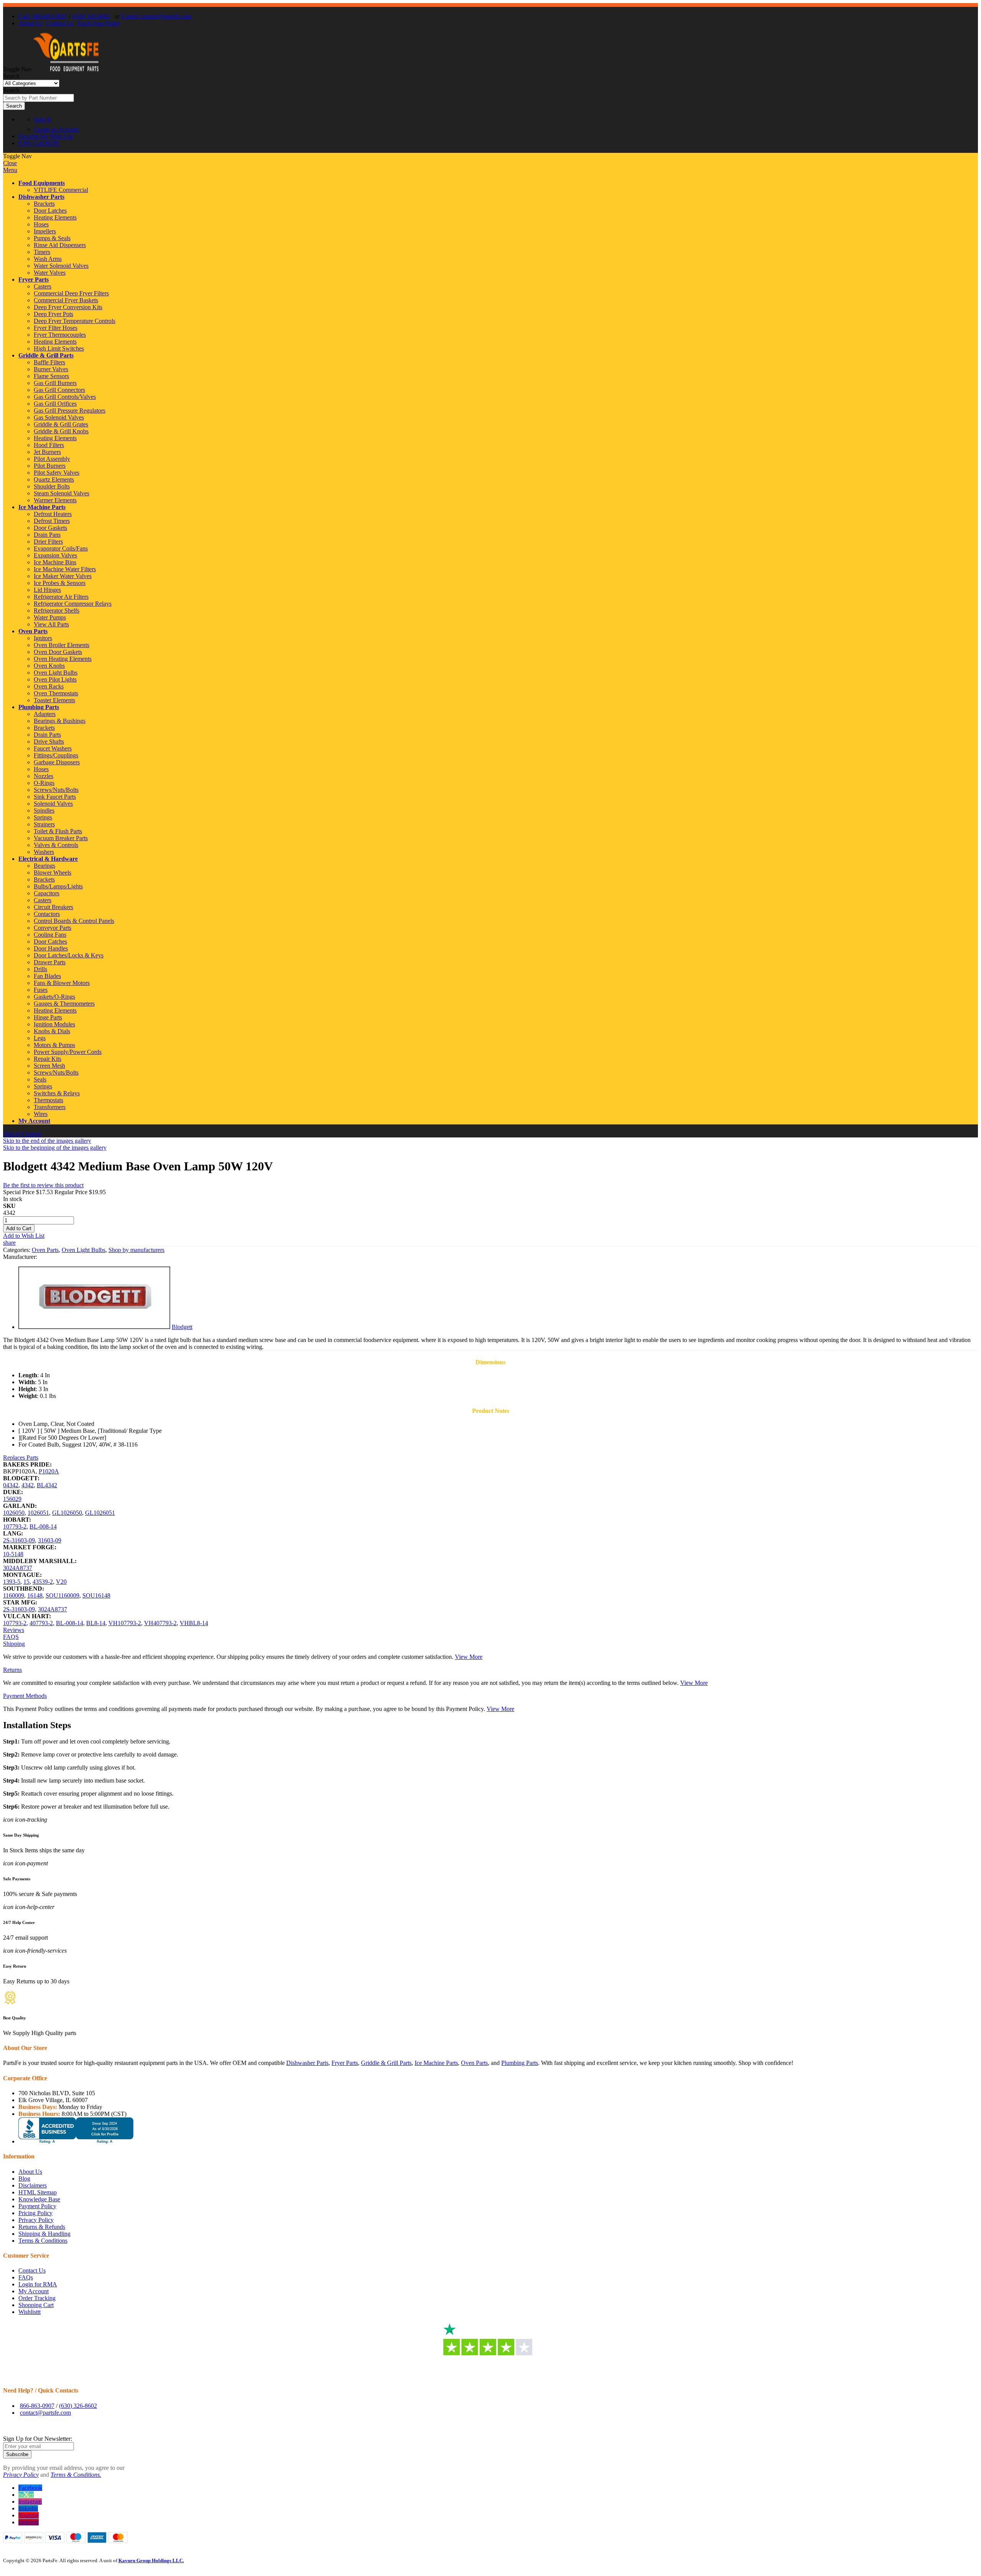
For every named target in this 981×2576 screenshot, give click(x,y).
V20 (61, 1582)
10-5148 (13, 1554)
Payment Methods (25, 1696)
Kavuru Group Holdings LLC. (151, 2560)
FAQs (26, 2277)
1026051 (38, 1513)
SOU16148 (96, 1595)
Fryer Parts (34, 279)
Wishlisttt (30, 2312)
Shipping (14, 1644)
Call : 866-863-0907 (43, 16)
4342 (28, 1485)
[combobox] (39, 98)
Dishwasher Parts (41, 197)
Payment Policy (37, 2206)
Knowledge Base (39, 2199)
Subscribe (17, 2454)
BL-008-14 (43, 1526)
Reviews (14, 1630)
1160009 (14, 1595)
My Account (34, 1121)
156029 (12, 1499)
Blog (24, 2179)
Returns (12, 1670)
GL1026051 (100, 1513)
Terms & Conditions (43, 2241)
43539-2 (43, 1582)
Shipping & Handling (44, 2234)
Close (10, 163)
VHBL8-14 (194, 1623)
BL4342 (47, 1485)
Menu (10, 170)
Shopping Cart (36, 2305)
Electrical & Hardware (48, 859)
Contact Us (60, 23)
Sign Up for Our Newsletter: (38, 2439)
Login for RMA (38, 2284)
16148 (35, 1595)
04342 (11, 1485)
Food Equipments (42, 183)
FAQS (11, 1637)
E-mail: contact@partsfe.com (156, 16)
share (9, 1243)
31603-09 (50, 1540)
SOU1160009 (62, 1595)
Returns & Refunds (42, 2227)
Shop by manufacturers (136, 1250)
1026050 (14, 1513)
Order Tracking (37, 2298)
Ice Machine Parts (42, 507)
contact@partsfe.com (45, 2413)
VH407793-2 (160, 1623)
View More (469, 1657)
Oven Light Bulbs (84, 1250)
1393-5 (12, 1582)
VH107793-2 (125, 1623)
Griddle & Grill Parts (46, 355)
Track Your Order (98, 23)
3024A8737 (18, 1568)
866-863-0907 (37, 2406)
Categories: (17, 1250)
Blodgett (182, 1327)
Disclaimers (33, 2185)
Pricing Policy (35, 2213)
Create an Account (56, 129)
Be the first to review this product (43, 1185)
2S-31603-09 (19, 1540)
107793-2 (15, 1526)
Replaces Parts (21, 1458)
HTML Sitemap (38, 2192)
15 (26, 1582)
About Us (30, 23)
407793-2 (41, 1623)
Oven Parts (33, 631)
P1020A (49, 1471)
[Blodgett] (94, 1327)
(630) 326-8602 (91, 16)
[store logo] (66, 69)
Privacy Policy (36, 2220)
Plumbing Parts (39, 707)
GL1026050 (67, 1513)
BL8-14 (96, 1623)
